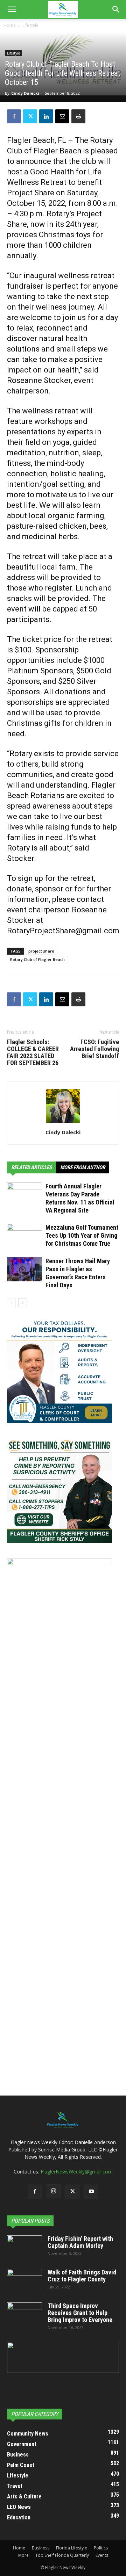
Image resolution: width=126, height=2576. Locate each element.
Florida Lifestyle (72, 2548)
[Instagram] (54, 2191)
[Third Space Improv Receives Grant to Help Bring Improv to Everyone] (24, 2315)
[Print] (78, 116)
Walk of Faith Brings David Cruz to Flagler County (82, 2276)
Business (41, 2548)
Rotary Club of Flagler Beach (37, 959)
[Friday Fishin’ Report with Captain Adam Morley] (24, 2248)
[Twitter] (30, 116)
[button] (12, 9)
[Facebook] (14, 116)
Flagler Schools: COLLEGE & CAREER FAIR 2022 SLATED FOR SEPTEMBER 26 (33, 1052)
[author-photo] (63, 1123)
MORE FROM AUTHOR (83, 1167)
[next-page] (23, 1303)
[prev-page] (11, 1303)
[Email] (62, 116)
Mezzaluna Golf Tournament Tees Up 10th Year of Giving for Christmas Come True (82, 1235)
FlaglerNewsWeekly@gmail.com (77, 2172)
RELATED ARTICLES (31, 1167)
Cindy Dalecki (25, 93)
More (23, 2555)
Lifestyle (30, 25)
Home (10, 25)
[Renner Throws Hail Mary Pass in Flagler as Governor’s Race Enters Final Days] (24, 1269)
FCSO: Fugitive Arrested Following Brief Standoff (94, 1049)
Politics (101, 2548)
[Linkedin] (46, 116)
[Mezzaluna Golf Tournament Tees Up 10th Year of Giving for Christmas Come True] (24, 1236)
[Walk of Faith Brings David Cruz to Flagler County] (24, 2281)
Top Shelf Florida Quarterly (62, 2555)
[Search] (116, 9)
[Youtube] (91, 2192)
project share (41, 951)
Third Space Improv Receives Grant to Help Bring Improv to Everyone (80, 2313)
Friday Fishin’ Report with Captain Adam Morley (80, 2242)
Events (102, 2555)
